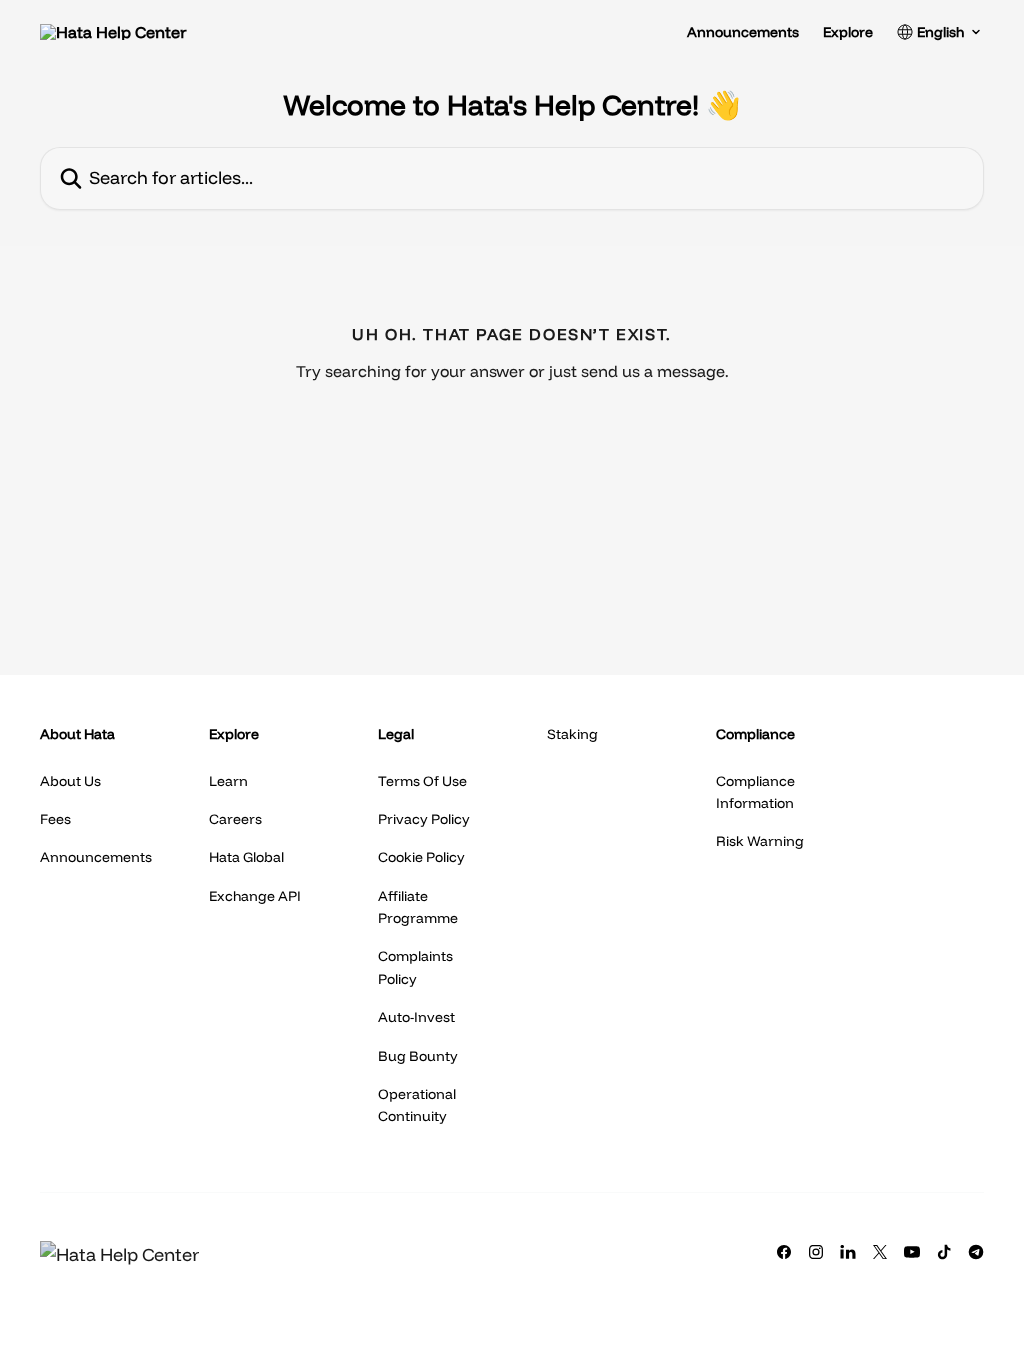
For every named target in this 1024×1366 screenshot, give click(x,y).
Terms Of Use (422, 781)
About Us (70, 781)
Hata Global (246, 857)
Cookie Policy (421, 857)
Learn (228, 781)
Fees (55, 819)
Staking (572, 734)
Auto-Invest (416, 1017)
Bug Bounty (418, 1056)
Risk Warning (760, 841)
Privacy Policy (424, 819)
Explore (848, 32)
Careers (235, 819)
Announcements (743, 32)
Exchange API (255, 896)
